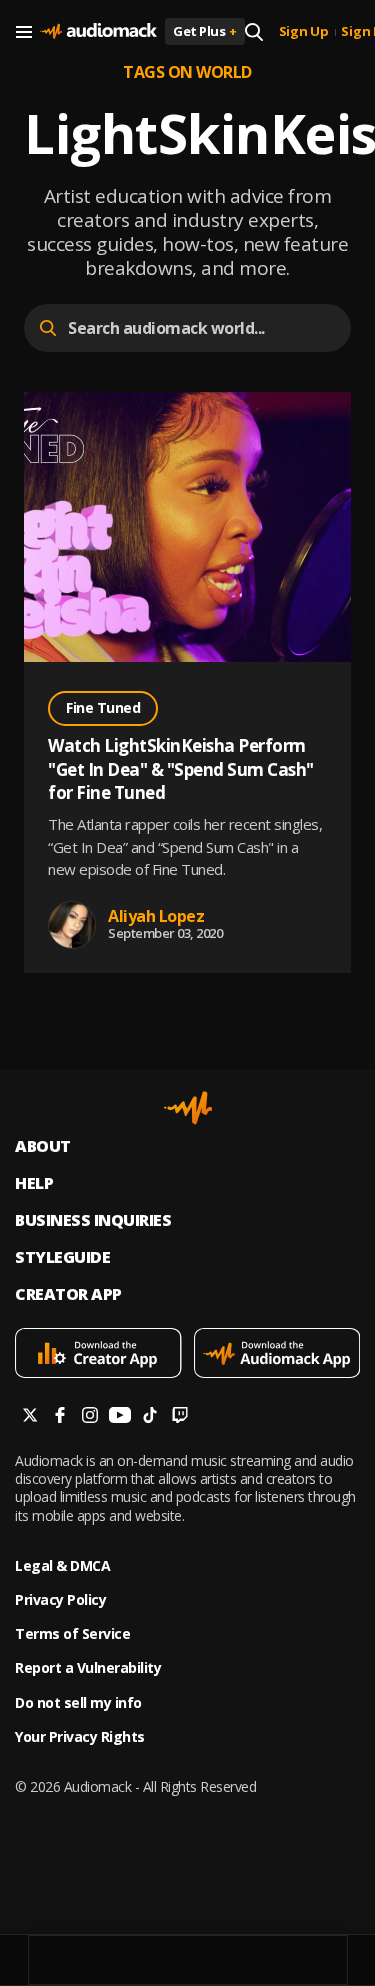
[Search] (254, 32)
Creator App (68, 1294)
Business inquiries (93, 1220)
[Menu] (24, 32)
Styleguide (62, 1257)
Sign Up (304, 32)
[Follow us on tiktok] (150, 1417)
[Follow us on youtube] (120, 1417)
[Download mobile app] (98, 1355)
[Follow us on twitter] (30, 1417)
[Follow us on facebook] (60, 1417)
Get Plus (205, 31)
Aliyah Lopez (156, 916)
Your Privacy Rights (80, 1737)
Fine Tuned (103, 707)
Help (34, 1183)
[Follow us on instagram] (90, 1417)
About (43, 1146)
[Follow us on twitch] (180, 1417)
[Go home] (98, 32)
